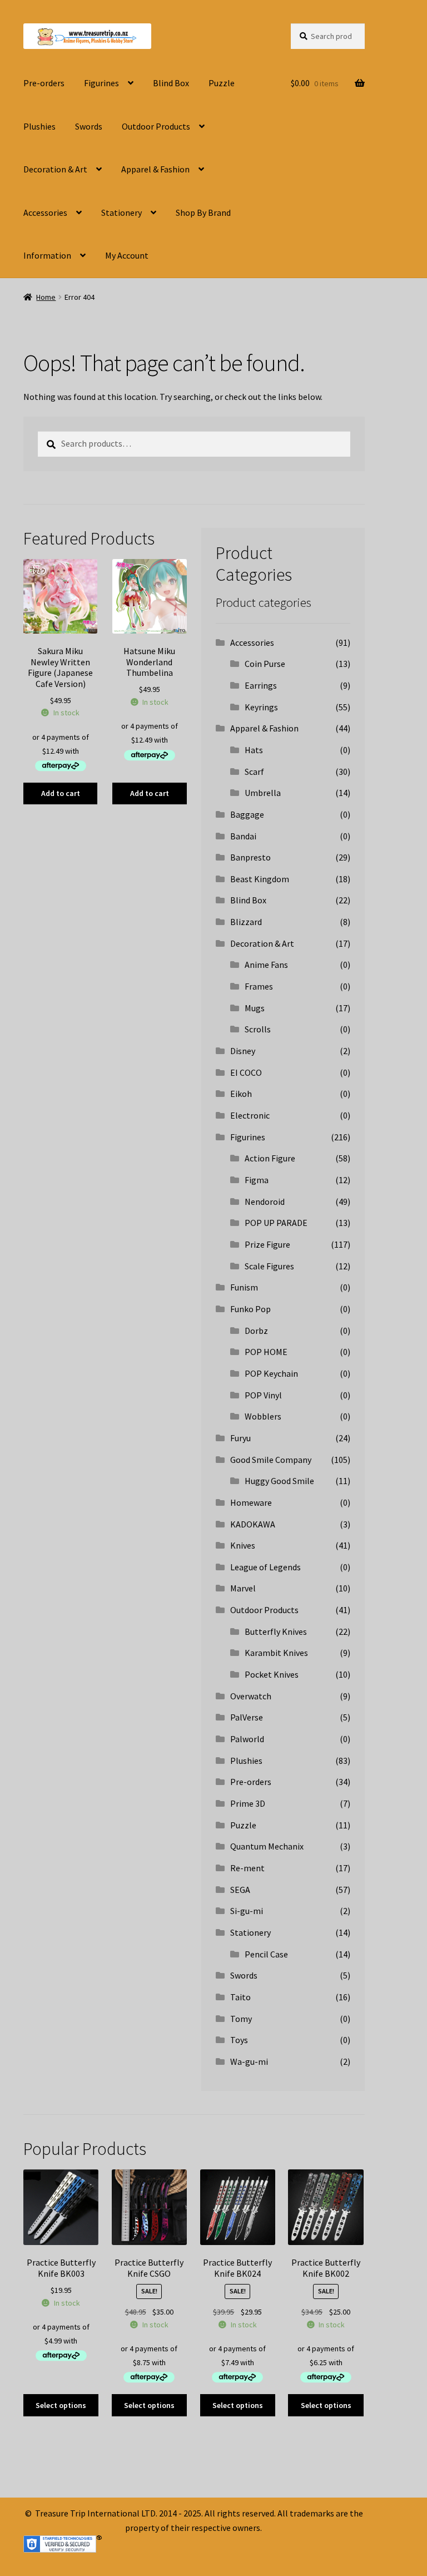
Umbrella (263, 793)
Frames (259, 986)
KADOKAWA (253, 1524)
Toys (239, 2040)
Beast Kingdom (260, 879)
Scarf (254, 772)
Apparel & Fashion (155, 169)
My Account (127, 255)
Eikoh (241, 1094)
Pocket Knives (272, 1674)
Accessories (45, 212)
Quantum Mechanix (267, 1846)
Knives (243, 1545)
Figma (257, 1180)
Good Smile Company (271, 1460)
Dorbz (256, 1331)
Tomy (241, 2019)
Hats (254, 750)
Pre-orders (44, 83)
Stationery (121, 212)
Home (46, 297)
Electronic (250, 1115)
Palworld (247, 1739)
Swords (89, 126)
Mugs (255, 1008)
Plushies (39, 126)
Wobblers (263, 1416)
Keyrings (261, 707)
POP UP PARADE (276, 1223)
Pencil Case (266, 1954)
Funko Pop (250, 1309)
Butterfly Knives (276, 1631)
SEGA (240, 1890)
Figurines (101, 83)
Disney (243, 1051)
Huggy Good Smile (279, 1481)
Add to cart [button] (61, 793)
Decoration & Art (55, 169)
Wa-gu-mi (249, 2061)
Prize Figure (267, 1244)
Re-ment (247, 1868)
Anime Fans (266, 965)
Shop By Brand (203, 212)
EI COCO (246, 1072)
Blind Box (171, 83)
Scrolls (258, 1029)
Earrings (261, 685)
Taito (240, 1997)
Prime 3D (248, 1803)
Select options (61, 2405)
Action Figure (270, 1158)
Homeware (251, 1502)
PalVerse (247, 1717)
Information (47, 255)
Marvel (243, 1588)
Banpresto (250, 857)
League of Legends (265, 1567)
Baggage (247, 814)
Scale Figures (269, 1266)
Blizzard (246, 922)
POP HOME (266, 1352)
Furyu (240, 1438)
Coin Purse (265, 664)
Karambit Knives (276, 1653)
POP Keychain (271, 1373)
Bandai (243, 836)
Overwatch (251, 1696)
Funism (244, 1287)
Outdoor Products (156, 126)
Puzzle (222, 83)
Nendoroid (265, 1202)
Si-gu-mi (247, 1911)
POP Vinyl (263, 1395)
